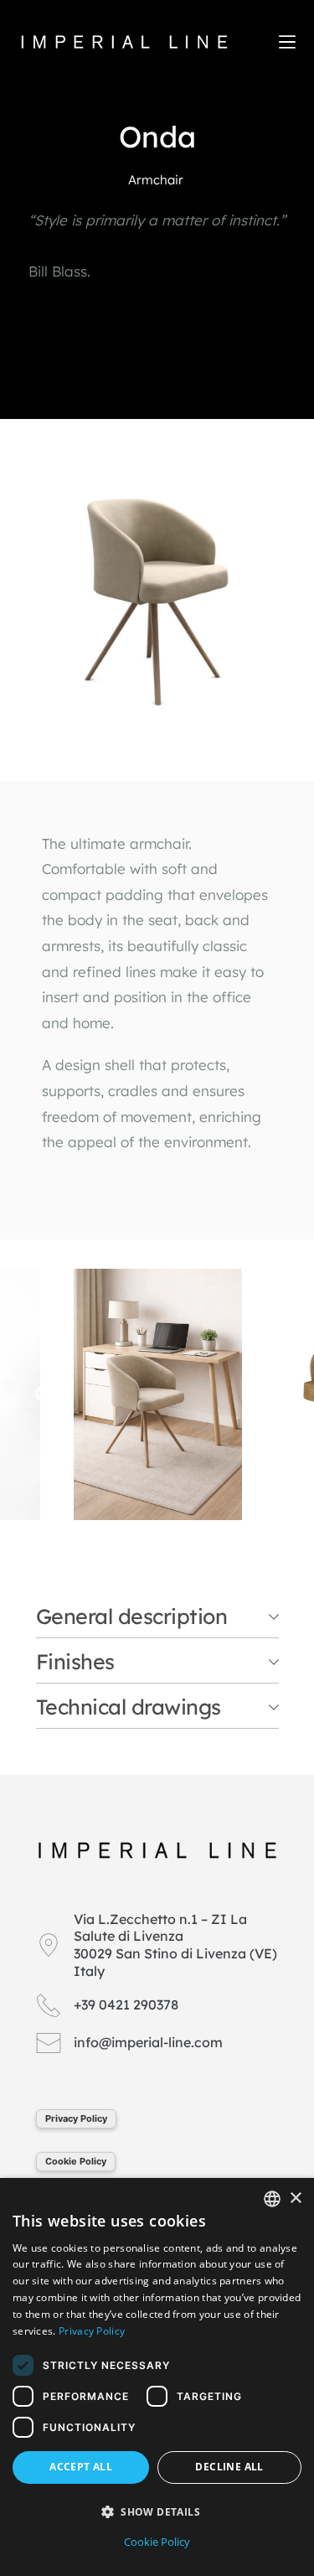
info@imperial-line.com (148, 2042)
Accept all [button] (81, 2467)
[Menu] (287, 42)
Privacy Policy (76, 2118)
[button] (157, 2512)
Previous (42, 1394)
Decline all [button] (229, 2467)
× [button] (295, 2198)
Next (272, 1394)
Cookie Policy (76, 2161)
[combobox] (272, 2199)
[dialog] (157, 2377)
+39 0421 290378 (126, 2004)
